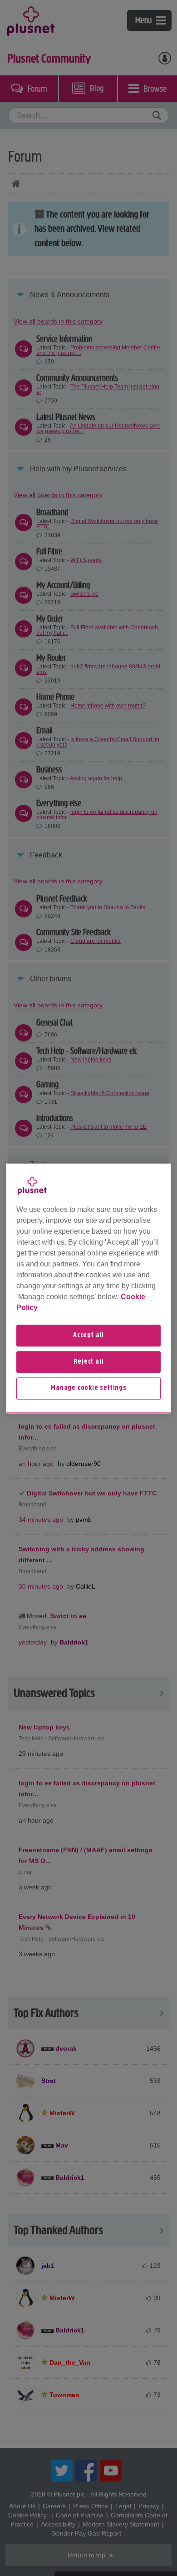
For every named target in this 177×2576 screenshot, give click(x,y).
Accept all (88, 1335)
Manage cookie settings (88, 1389)
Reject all (89, 1362)
